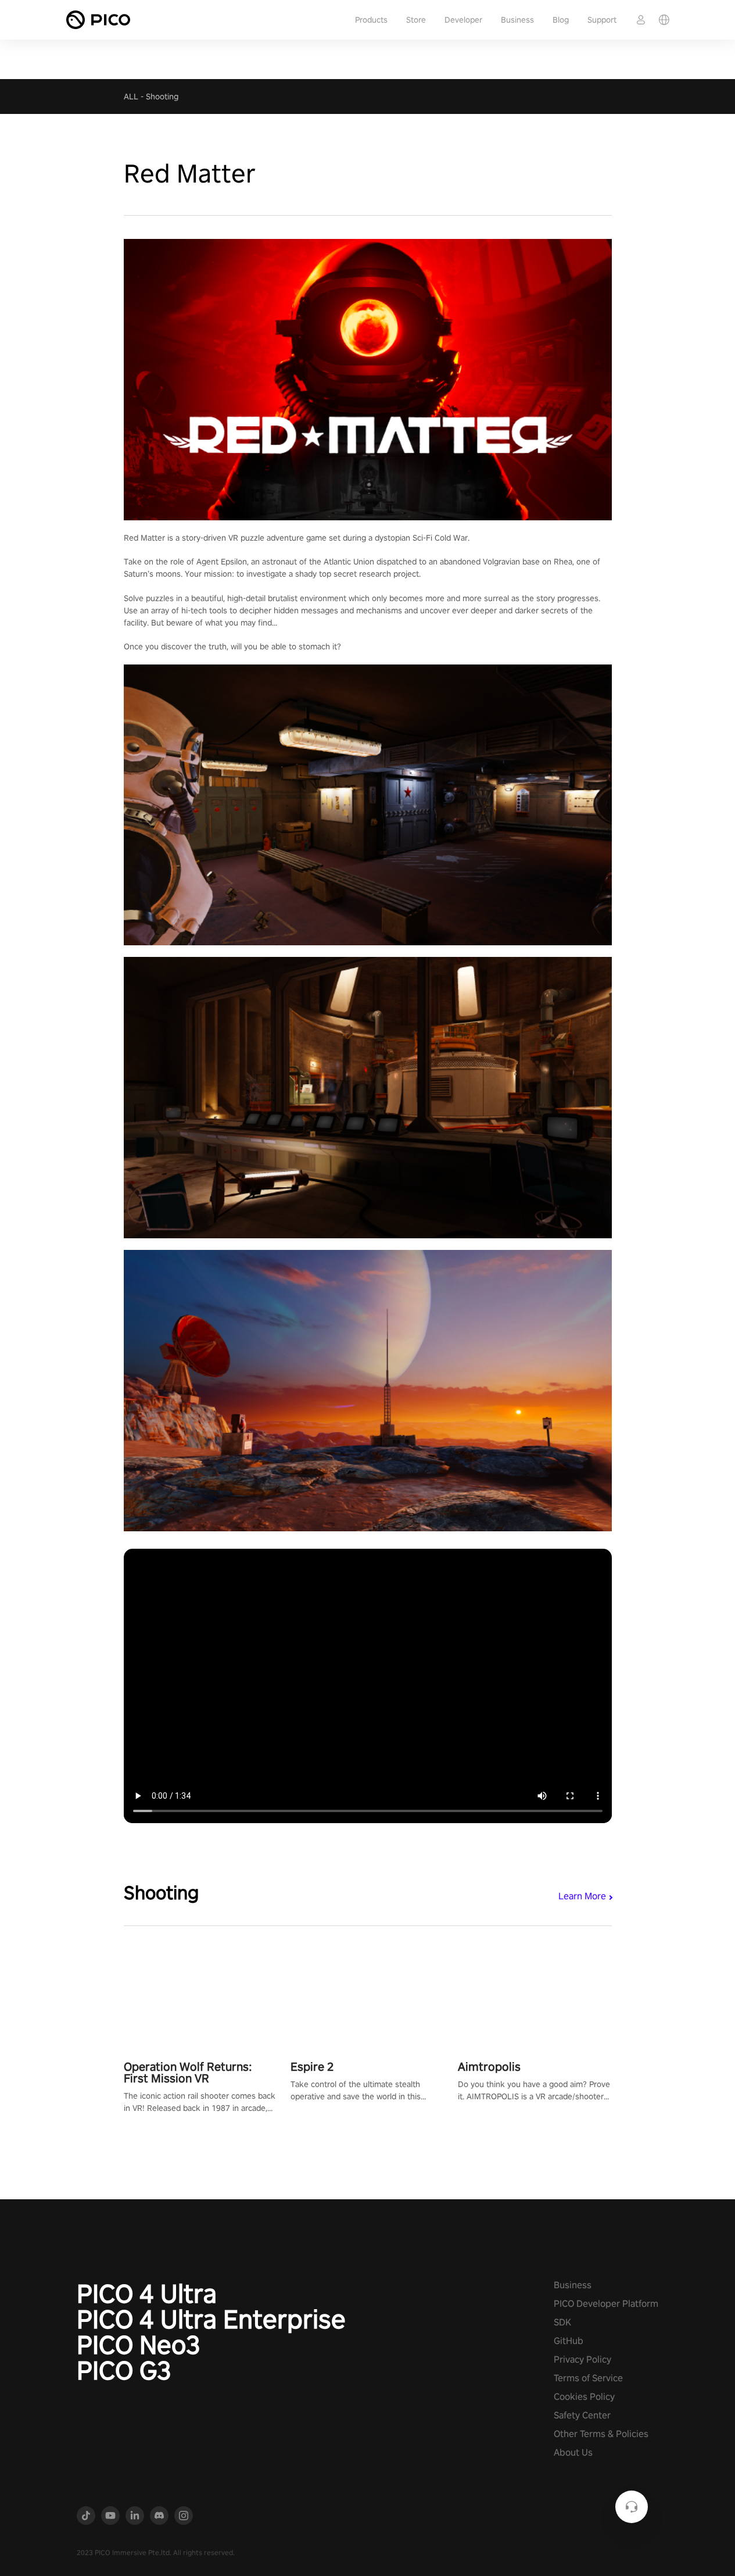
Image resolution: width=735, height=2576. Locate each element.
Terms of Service (588, 2378)
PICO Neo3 (139, 2345)
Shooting (162, 97)
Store (416, 20)
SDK (562, 2322)
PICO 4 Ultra (147, 2293)
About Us (573, 2452)
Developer (463, 20)
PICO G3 (124, 2370)
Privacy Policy (582, 2359)
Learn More (582, 1896)
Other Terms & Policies (601, 2434)
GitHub (569, 2341)
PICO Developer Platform (606, 2304)
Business (517, 20)
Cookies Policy (584, 2397)
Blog (561, 20)
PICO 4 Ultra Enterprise (211, 2319)
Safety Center (582, 2415)
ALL (131, 97)
